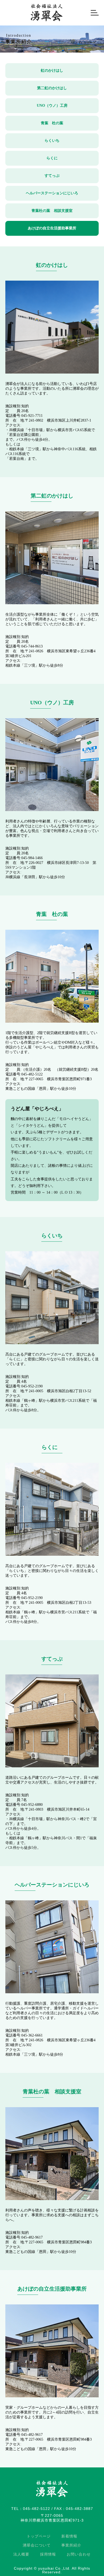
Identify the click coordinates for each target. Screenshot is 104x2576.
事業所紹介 (71, 2545)
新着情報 (69, 2536)
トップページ (39, 2536)
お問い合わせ (79, 2554)
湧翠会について (37, 2545)
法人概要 (21, 2554)
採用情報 (48, 2554)
